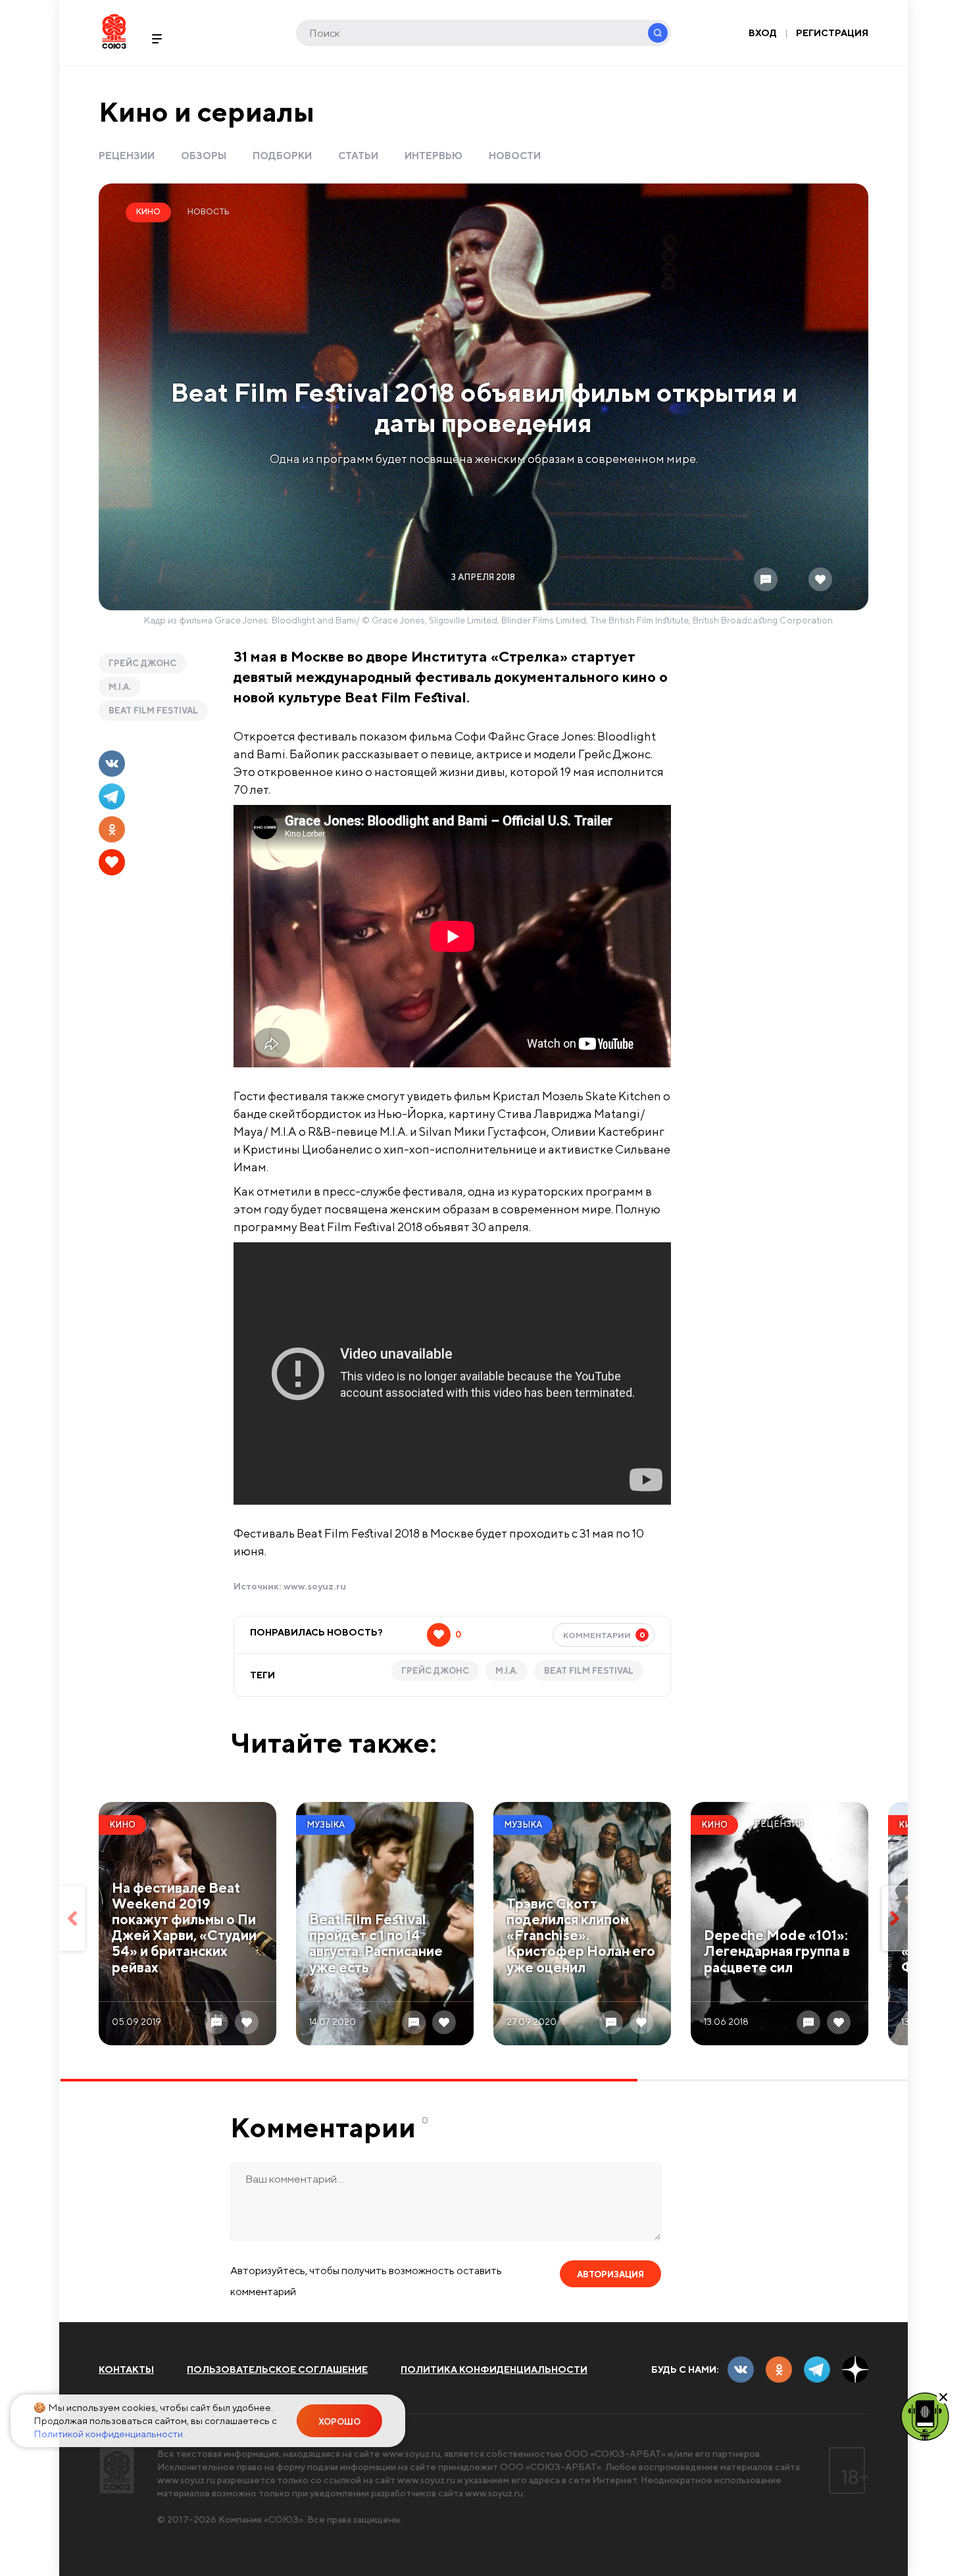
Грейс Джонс (142, 663)
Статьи (358, 156)
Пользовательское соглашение (277, 2369)
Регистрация (832, 33)
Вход (763, 33)
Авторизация (610, 2274)
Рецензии (127, 156)
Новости (515, 156)
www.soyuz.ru (315, 1586)
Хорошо (339, 2422)
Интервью (434, 156)
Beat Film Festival (153, 711)
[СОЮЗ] (117, 2470)
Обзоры (204, 156)
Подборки (282, 156)
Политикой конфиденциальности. (109, 2434)
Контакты (126, 2369)
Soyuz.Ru (114, 31)
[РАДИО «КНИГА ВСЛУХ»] (925, 2416)
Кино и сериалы (207, 111)
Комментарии (604, 1635)
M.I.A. (120, 687)
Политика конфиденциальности (494, 2369)
